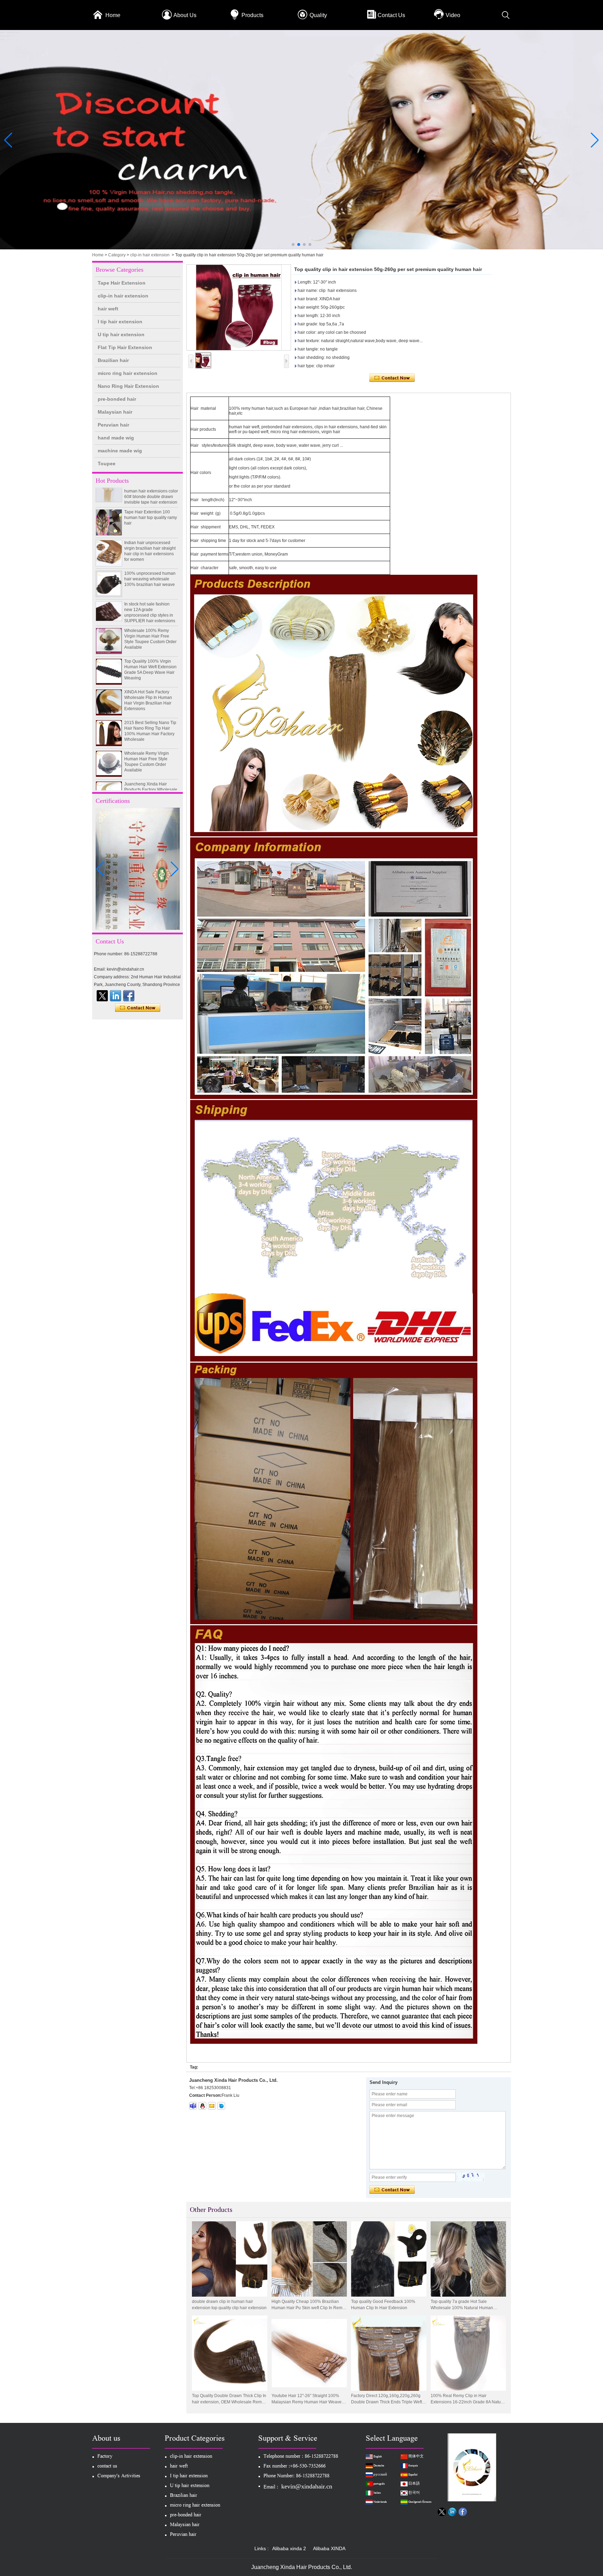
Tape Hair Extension (122, 283)
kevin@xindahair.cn (307, 2486)
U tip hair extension (121, 334)
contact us (107, 2467)
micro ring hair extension (128, 373)
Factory (105, 2457)
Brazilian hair (113, 360)
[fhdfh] (116, 996)
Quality (318, 15)
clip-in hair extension (150, 255)
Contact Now (138, 1008)
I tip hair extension (120, 322)
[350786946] (202, 2106)
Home (113, 15)
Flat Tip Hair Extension (125, 347)
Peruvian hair (113, 425)
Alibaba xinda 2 (289, 2548)
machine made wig (120, 451)
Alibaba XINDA (329, 2548)
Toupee (107, 464)
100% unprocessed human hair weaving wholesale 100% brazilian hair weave (150, 544)
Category (117, 255)
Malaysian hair (115, 412)
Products (252, 15)
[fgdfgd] (129, 996)
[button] (293, 244)
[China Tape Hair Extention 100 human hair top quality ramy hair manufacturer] (109, 488)
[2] (301, 248)
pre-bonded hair (117, 399)
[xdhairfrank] (193, 2106)
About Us (185, 15)
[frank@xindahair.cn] (212, 2106)
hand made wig (116, 438)
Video (453, 15)
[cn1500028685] (221, 2106)
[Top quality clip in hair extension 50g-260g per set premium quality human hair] (239, 307)
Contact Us (391, 15)
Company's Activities (119, 2476)
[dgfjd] (102, 996)
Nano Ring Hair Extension (128, 386)
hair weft (108, 309)
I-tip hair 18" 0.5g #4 (143, 780)
